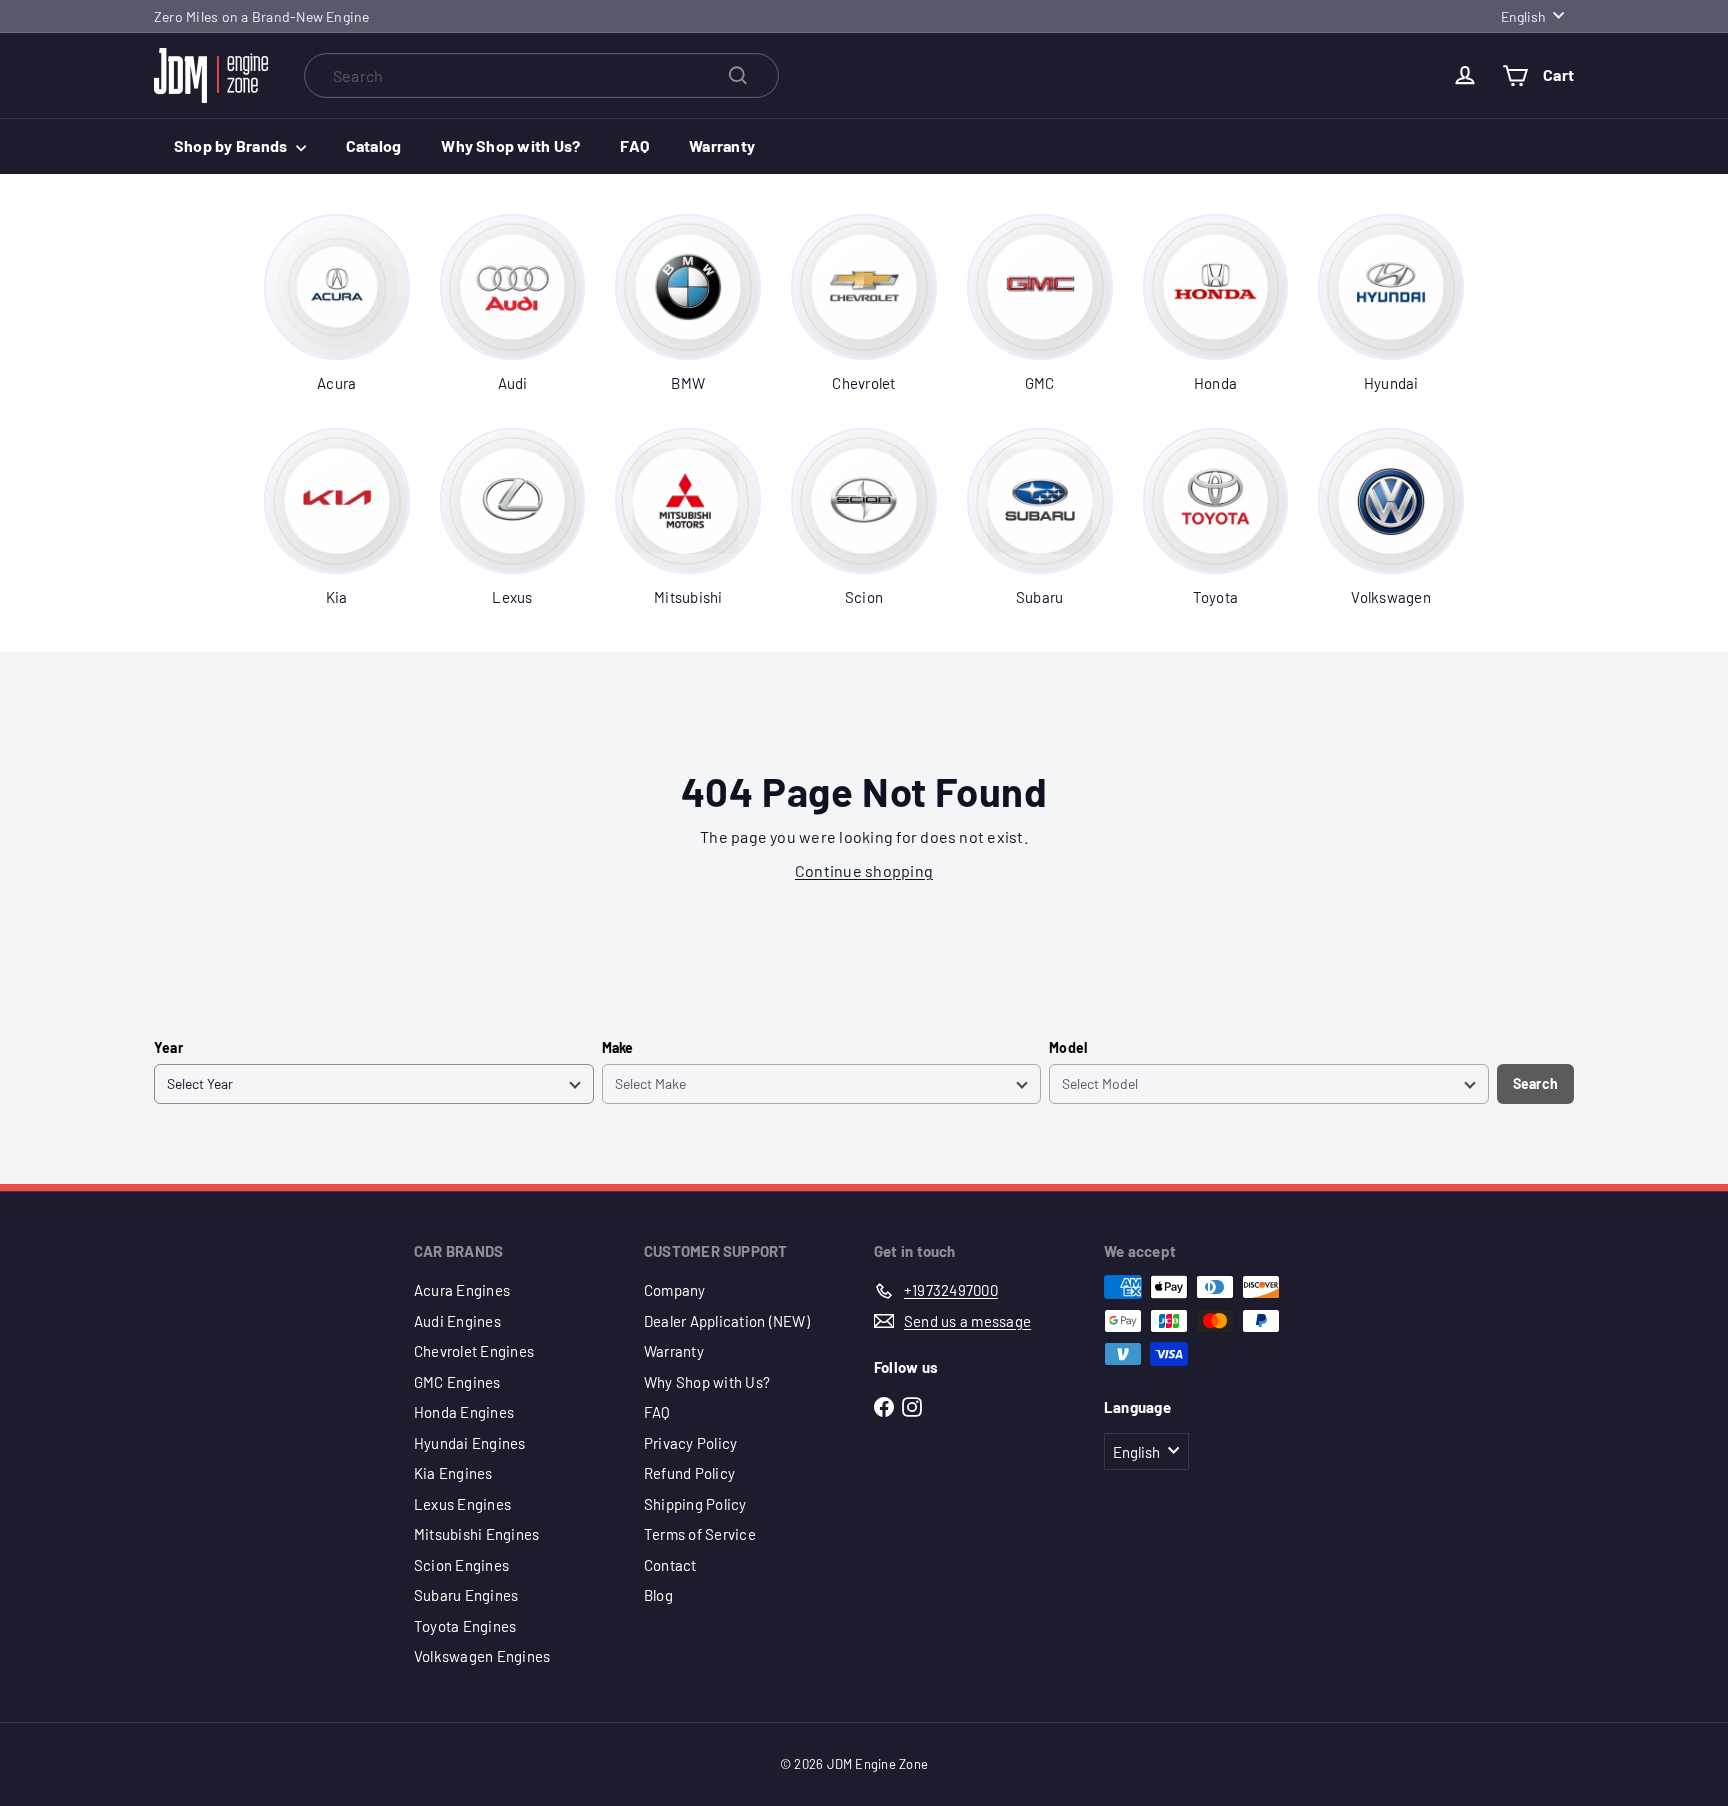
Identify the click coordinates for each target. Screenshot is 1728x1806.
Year (168, 1047)
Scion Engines (461, 1565)
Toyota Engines (465, 1626)
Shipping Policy (695, 1504)
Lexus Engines (462, 1504)
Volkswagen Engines (482, 1656)
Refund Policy (689, 1473)
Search (1535, 1083)
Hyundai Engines (470, 1443)
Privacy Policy (690, 1443)
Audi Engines (457, 1321)
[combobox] (541, 75)
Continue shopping (864, 870)
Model (1068, 1047)
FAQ (634, 145)
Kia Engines (453, 1473)
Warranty (722, 145)
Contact (670, 1565)
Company (675, 1290)
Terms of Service (700, 1534)
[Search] (738, 75)
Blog (658, 1595)
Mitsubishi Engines (476, 1534)
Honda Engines (464, 1412)
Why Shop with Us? (510, 145)
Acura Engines (462, 1290)
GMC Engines (457, 1382)
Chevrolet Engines (474, 1351)
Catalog (374, 145)
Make (618, 1047)
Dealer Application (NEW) (727, 1321)
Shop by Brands (232, 145)
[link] (337, 304)
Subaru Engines (466, 1595)
